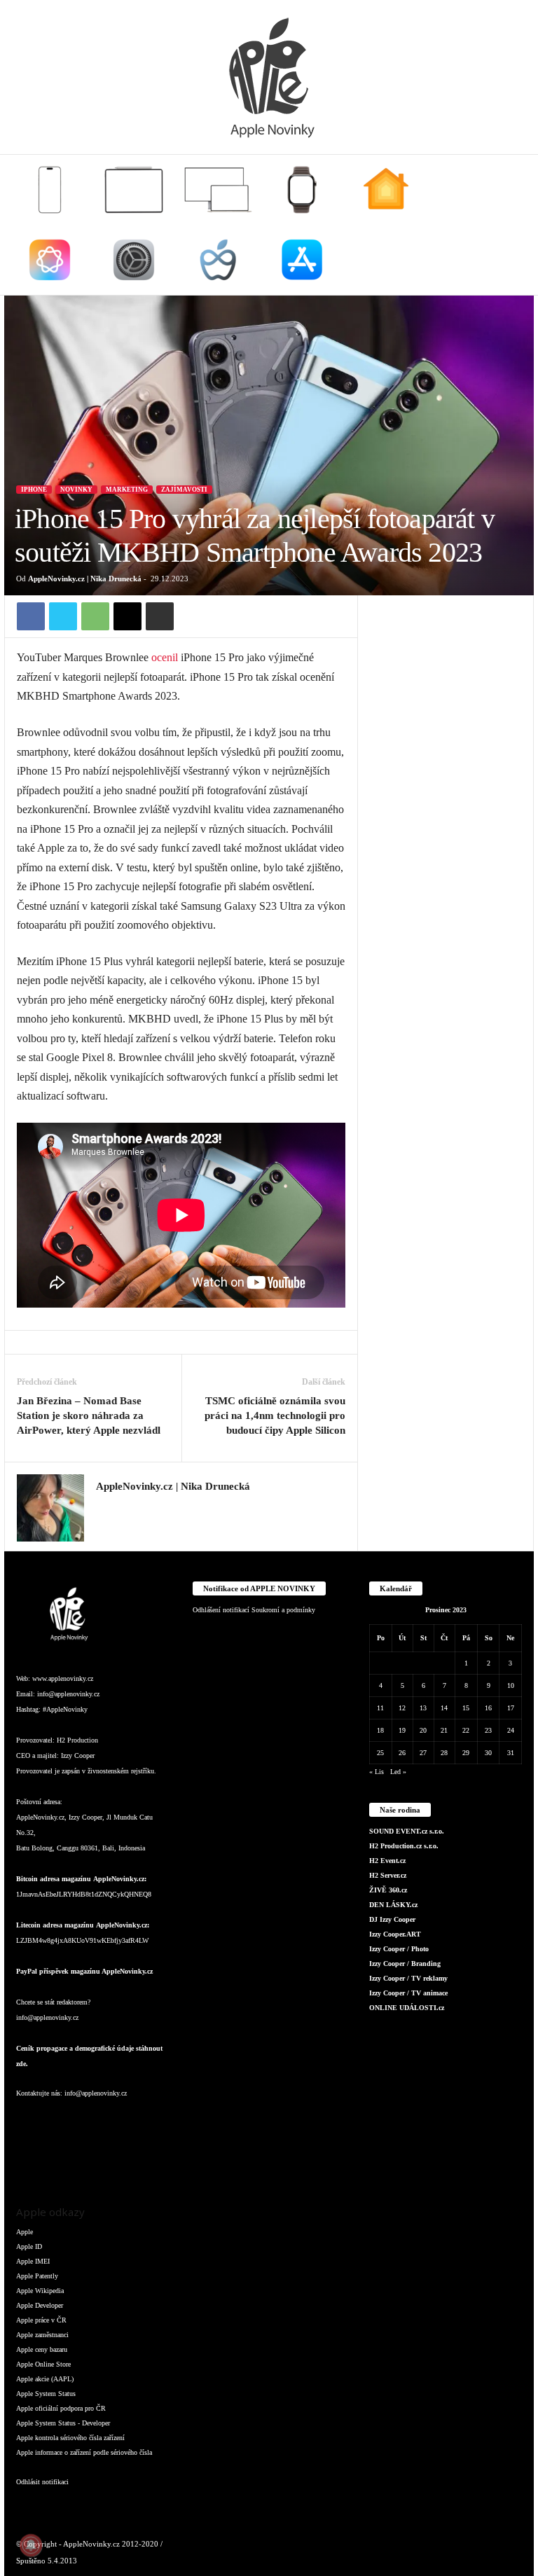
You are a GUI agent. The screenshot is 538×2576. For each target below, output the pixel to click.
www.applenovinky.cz (63, 1678)
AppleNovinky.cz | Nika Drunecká (85, 579)
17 (511, 1708)
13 (423, 1708)
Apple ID (29, 2246)
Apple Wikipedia (40, 2291)
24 (511, 1730)
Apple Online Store (43, 2364)
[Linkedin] (86, 2121)
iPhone (34, 490)
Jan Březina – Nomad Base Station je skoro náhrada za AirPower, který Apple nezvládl (89, 1415)
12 (402, 1708)
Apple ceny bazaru (42, 2349)
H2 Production (77, 1740)
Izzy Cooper (78, 1756)
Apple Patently (37, 2276)
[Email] (127, 616)
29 (466, 1753)
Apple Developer (40, 2305)
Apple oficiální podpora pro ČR (61, 2408)
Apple (25, 2232)
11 (380, 1708)
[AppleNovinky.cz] (269, 77)
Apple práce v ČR (41, 2320)
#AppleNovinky (65, 1709)
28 (444, 1753)
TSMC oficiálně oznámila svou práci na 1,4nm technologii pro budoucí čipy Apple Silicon (275, 1415)
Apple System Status (46, 2394)
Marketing (127, 490)
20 (423, 1730)
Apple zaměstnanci (42, 2335)
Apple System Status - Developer (63, 2423)
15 (466, 1708)
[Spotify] (141, 2121)
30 (488, 1753)
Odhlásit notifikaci (42, 2482)
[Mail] (114, 2121)
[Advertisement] (446, 665)
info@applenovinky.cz (68, 1694)
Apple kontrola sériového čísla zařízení (70, 2438)
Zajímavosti (184, 490)
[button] (513, 225)
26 (402, 1753)
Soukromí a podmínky (283, 1610)
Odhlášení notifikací (221, 1610)
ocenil (165, 657)
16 (488, 1708)
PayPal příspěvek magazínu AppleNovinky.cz (84, 1971)
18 (380, 1730)
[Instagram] (104, 1507)
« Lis (377, 1772)
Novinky (76, 490)
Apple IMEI (33, 2261)
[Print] (160, 616)
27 (423, 1753)
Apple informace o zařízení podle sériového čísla (84, 2452)
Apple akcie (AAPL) (45, 2379)
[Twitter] (63, 616)
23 (488, 1730)
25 (380, 1753)
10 (511, 1685)
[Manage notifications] (31, 2545)
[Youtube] (57, 2160)
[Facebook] (31, 616)
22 (466, 1730)
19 (402, 1730)
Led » (398, 1772)
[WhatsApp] (95, 616)
